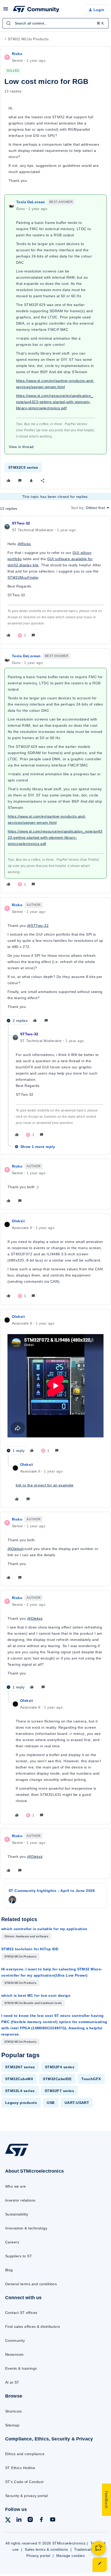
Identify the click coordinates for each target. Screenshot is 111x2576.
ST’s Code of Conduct (24, 2482)
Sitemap (12, 2425)
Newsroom (14, 2354)
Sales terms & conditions (46, 2549)
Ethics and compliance (25, 2454)
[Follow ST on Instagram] (30, 2520)
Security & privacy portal (26, 2496)
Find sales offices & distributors (33, 2327)
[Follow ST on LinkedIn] (19, 2520)
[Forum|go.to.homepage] (36, 10)
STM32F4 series (60, 2067)
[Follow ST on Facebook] (41, 2520)
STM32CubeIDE (57, 2079)
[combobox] (55, 23)
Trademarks (85, 2549)
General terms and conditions (31, 2284)
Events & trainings (21, 2368)
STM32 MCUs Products (28, 39)
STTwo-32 (21, 523)
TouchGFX (91, 2079)
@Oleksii (15, 1549)
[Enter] (9, 23)
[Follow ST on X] (8, 2521)
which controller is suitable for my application (44, 1929)
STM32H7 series (20, 2067)
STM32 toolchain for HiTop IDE (30, 1949)
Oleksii (18, 1221)
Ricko (17, 54)
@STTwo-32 (38, 926)
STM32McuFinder (23, 577)
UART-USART (77, 2103)
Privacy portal (38, 2556)
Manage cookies (71, 2556)
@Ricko (24, 544)
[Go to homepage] (17, 2156)
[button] (6, 11)
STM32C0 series (23, 467)
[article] (55, 580)
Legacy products (21, 2103)
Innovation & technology (26, 2228)
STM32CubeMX (19, 2079)
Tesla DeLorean (31, 202)
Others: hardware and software (26, 1936)
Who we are (16, 2186)
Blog (9, 2270)
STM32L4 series (20, 2091)
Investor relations (20, 2200)
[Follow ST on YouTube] (53, 2520)
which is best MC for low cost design (36, 1995)
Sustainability (17, 2214)
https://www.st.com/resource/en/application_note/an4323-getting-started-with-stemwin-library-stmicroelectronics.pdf (55, 402)
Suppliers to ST (19, 2256)
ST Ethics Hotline (20, 2468)
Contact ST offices (21, 2313)
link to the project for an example (45, 1485)
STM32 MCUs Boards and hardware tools (33, 2003)
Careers (12, 2242)
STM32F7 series (60, 2091)
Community (15, 2340)
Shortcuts (13, 2411)
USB (51, 2103)
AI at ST (12, 2382)
